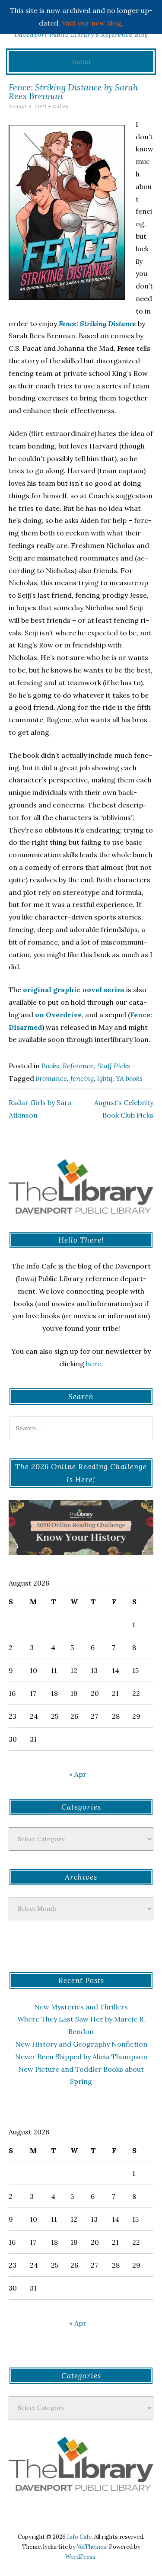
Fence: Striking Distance (97, 324)
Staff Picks (114, 1066)
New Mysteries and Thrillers (81, 2007)
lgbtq (105, 1078)
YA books (129, 1078)
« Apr (78, 1774)
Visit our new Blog (92, 23)
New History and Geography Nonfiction (81, 2044)
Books (50, 1066)
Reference (78, 1066)
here (94, 1364)
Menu (81, 61)
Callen (61, 106)
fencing (82, 1078)
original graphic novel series (74, 990)
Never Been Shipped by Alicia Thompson (81, 2057)
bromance (51, 1078)
